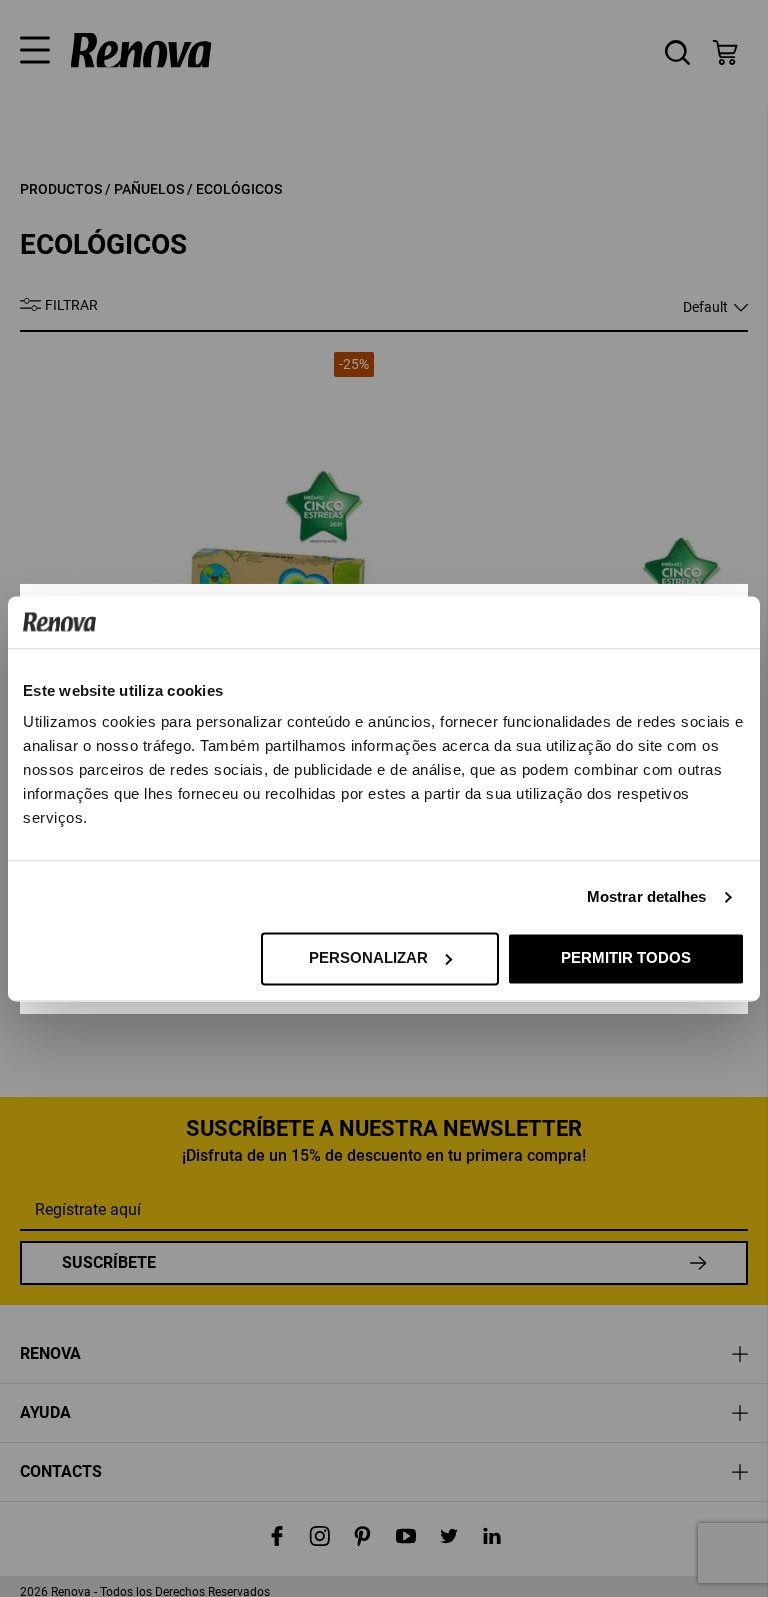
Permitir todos (626, 957)
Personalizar (368, 957)
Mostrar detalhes (647, 896)
